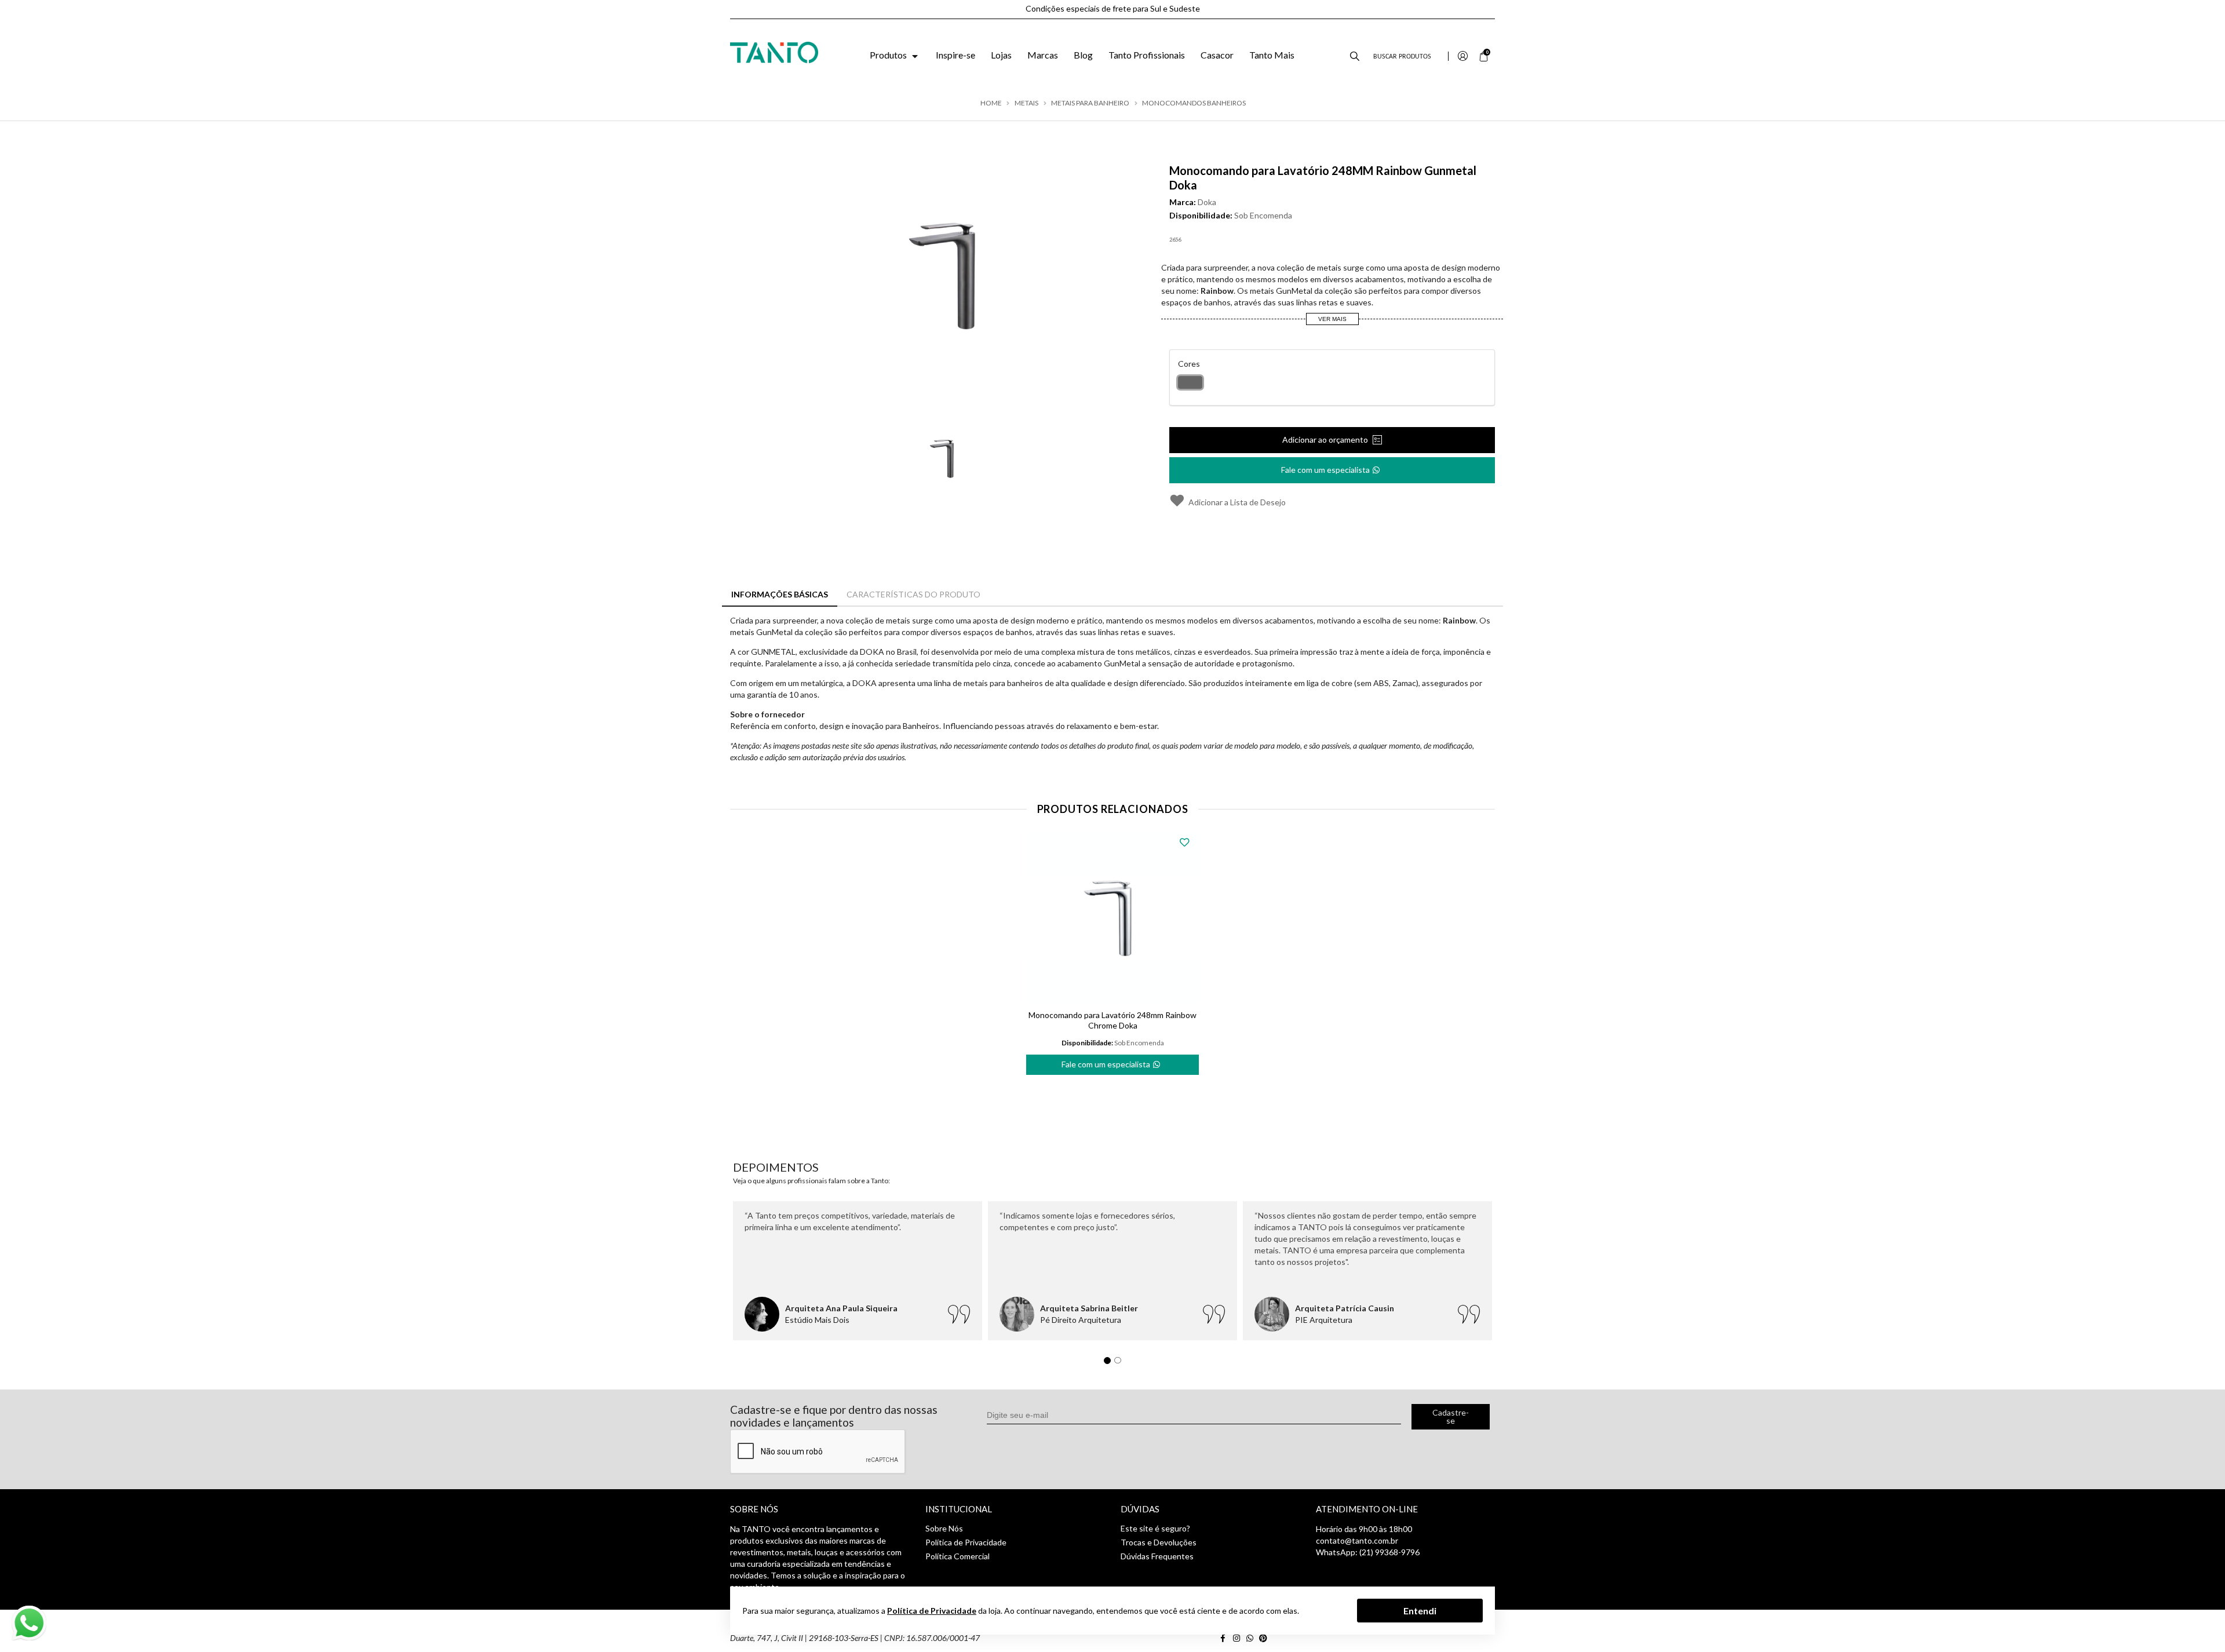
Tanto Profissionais (1147, 55)
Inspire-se (955, 55)
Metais (1026, 103)
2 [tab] (1121, 1363)
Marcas (1043, 55)
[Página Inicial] (774, 51)
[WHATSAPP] (1252, 1638)
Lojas (1001, 55)
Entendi (1420, 1610)
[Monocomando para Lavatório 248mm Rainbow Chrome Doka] (1112, 918)
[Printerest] (1264, 1638)
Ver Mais (1332, 319)
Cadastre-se (1451, 1416)
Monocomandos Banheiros (1194, 103)
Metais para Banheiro (1090, 103)
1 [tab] (1110, 1363)
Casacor (1217, 55)
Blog (1083, 55)
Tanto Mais (1272, 55)
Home (991, 103)
